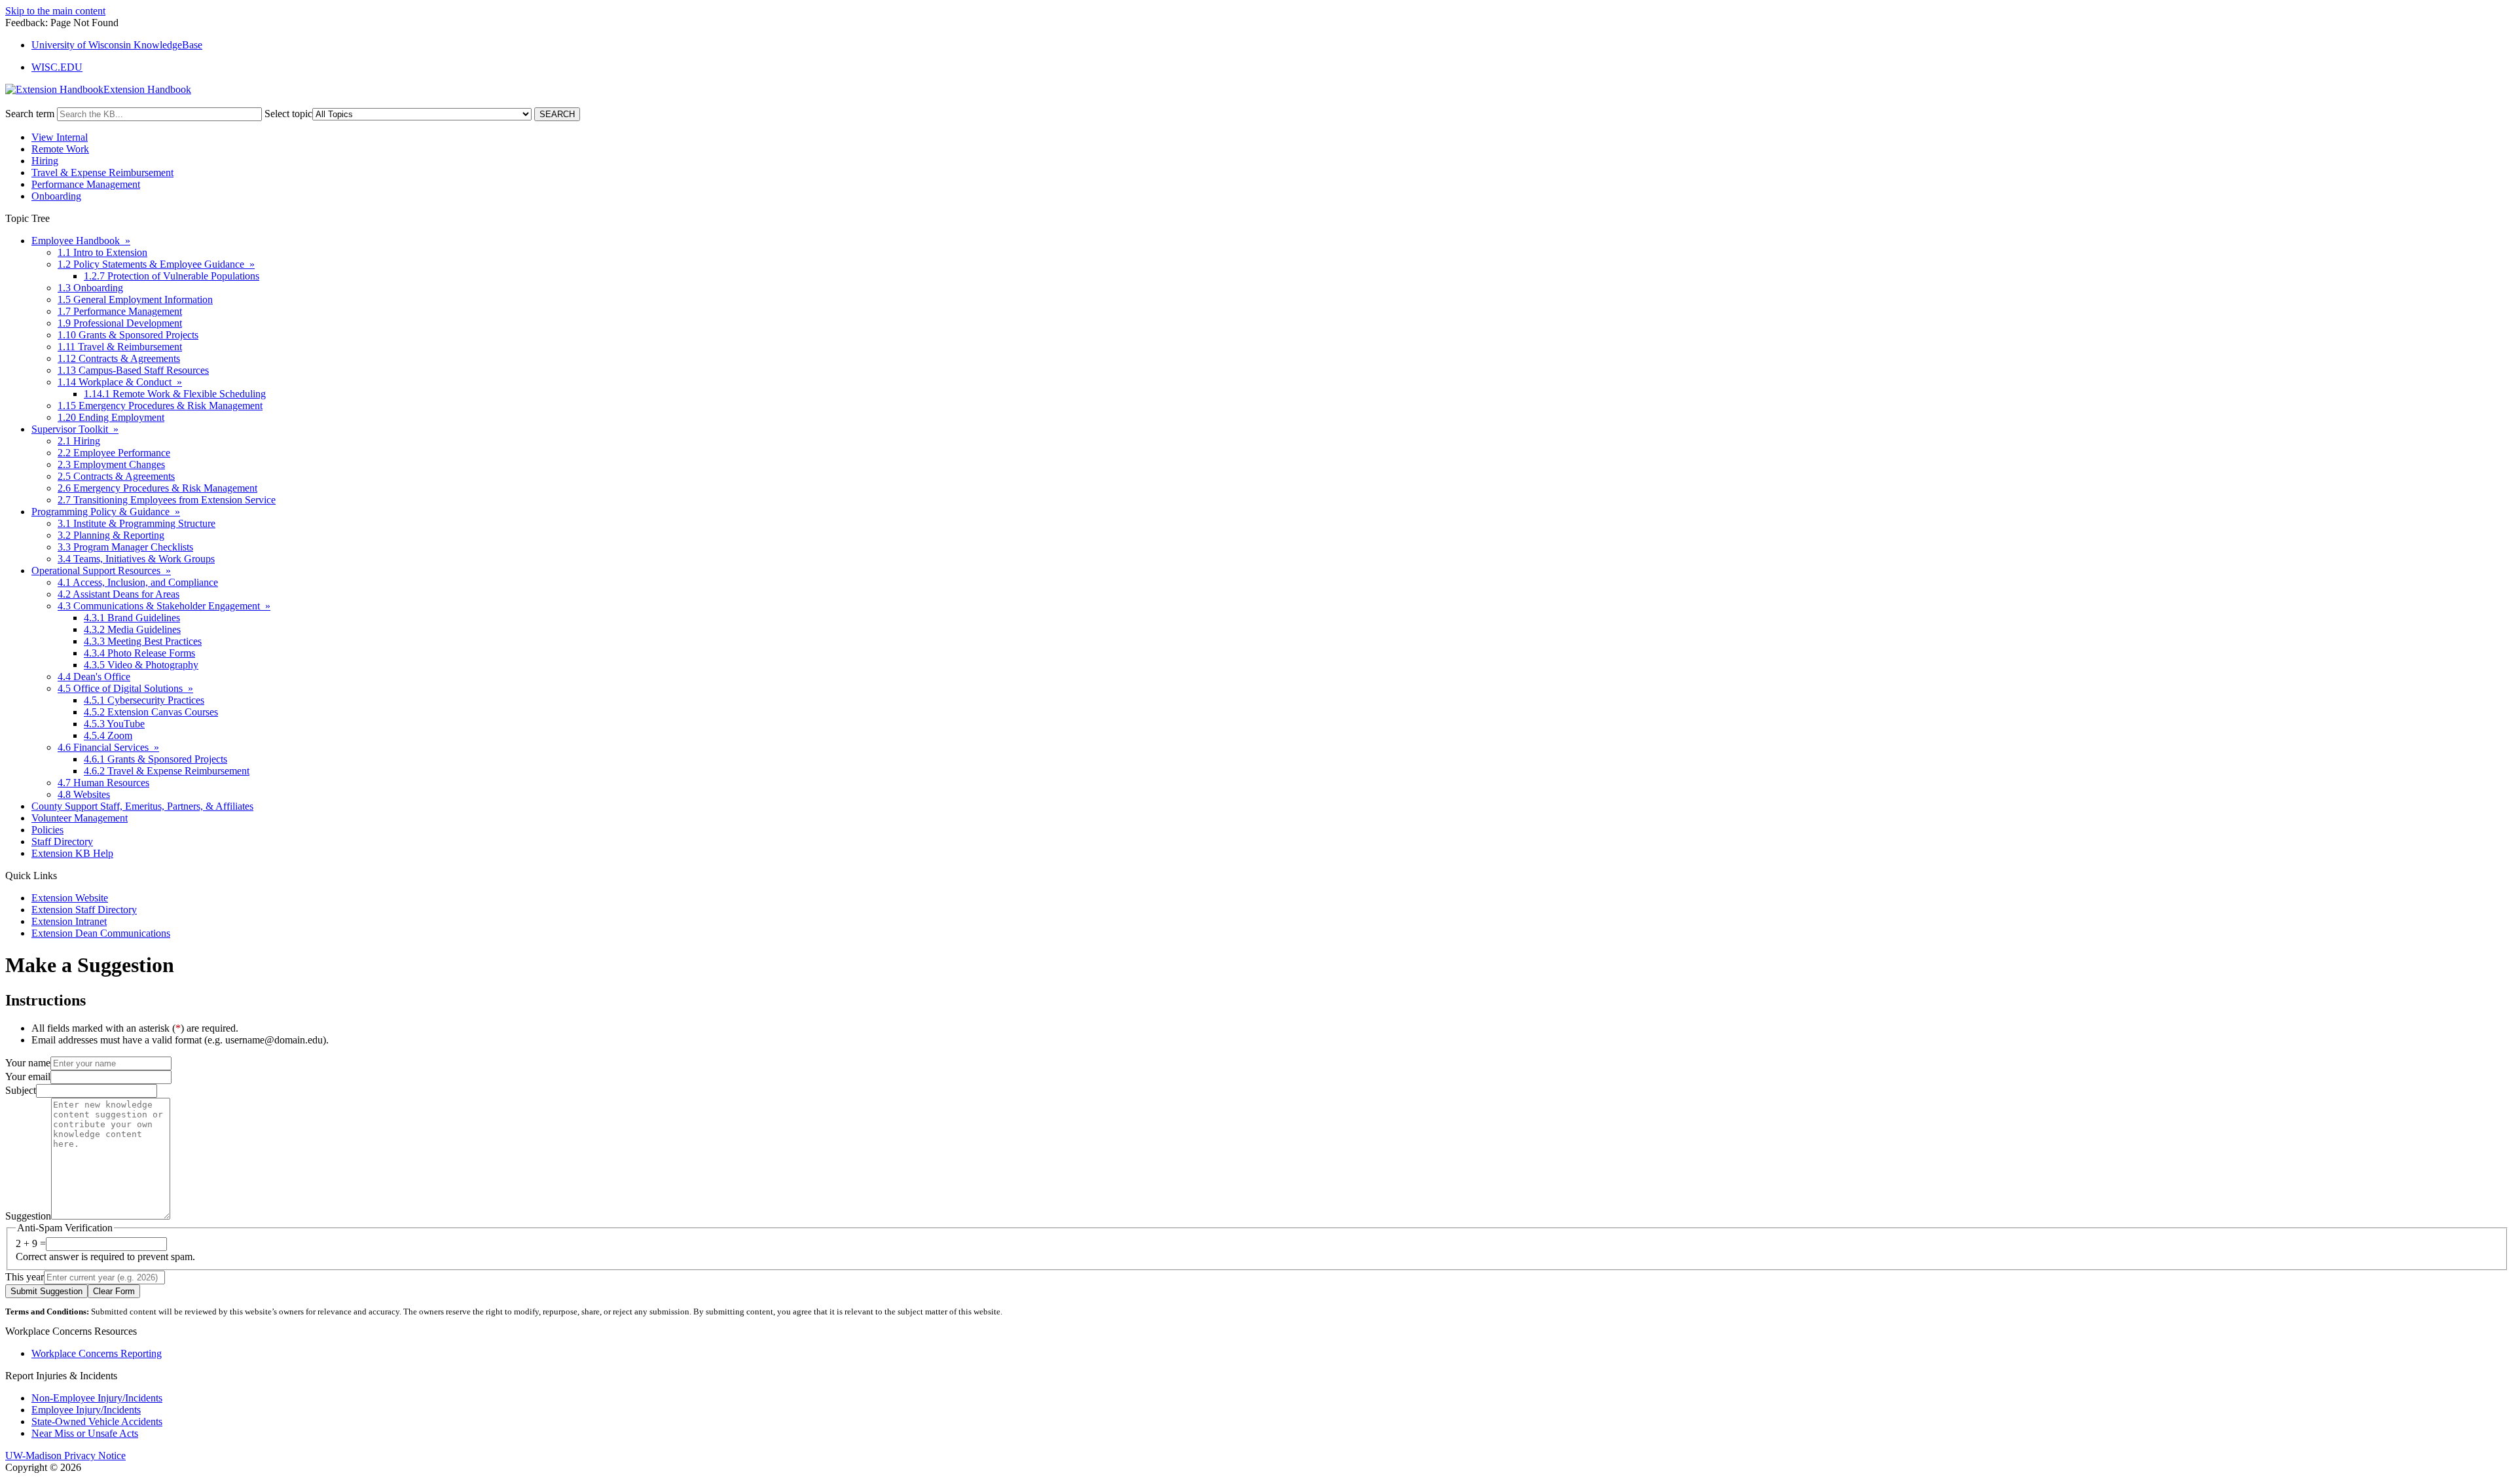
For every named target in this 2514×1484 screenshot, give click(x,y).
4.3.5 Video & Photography (141, 665)
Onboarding (56, 196)
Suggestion (28, 1216)
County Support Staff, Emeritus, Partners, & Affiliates (142, 806)
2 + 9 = (31, 1243)
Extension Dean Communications (101, 933)
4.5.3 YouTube (114, 724)
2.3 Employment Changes (111, 464)
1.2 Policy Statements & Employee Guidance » (156, 264)
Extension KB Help (72, 853)
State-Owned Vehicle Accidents (97, 1421)
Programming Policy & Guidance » (106, 512)
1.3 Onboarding (90, 288)
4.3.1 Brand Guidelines (132, 618)
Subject (21, 1090)
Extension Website (70, 898)
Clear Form (114, 1291)
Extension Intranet (69, 921)
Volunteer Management (80, 818)
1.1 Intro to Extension (102, 252)
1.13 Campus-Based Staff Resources (133, 370)
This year (25, 1277)
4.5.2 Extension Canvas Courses (151, 712)
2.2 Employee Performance (114, 453)
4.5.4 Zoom (108, 735)
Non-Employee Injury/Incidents (97, 1398)
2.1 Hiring (79, 441)
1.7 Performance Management (120, 311)
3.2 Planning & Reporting (111, 535)
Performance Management (86, 184)
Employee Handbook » (81, 241)
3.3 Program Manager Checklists (125, 547)
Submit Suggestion (46, 1291)
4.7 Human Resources (103, 783)
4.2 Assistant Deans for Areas (118, 594)
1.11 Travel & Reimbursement (120, 347)
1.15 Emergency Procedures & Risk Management (160, 406)
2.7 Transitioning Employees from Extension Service (167, 500)
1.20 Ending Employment (111, 417)
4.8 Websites (84, 794)
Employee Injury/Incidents (86, 1410)
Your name (28, 1063)
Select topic (288, 114)
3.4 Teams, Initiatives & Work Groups (136, 559)
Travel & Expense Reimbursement (102, 172)
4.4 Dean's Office (94, 677)
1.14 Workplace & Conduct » (120, 382)
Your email (28, 1077)
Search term (30, 114)
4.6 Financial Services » (108, 747)
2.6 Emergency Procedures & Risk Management (157, 488)
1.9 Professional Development (120, 323)
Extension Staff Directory (84, 910)
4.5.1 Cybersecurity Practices (144, 700)
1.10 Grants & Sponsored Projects (128, 335)
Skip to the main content (55, 11)
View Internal (60, 137)
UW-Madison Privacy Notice (65, 1456)
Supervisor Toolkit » (75, 429)
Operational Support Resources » (101, 570)
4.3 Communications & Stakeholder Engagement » (164, 606)
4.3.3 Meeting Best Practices (143, 641)
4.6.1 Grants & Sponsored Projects (155, 759)
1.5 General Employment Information (135, 299)
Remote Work (60, 149)
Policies (47, 830)
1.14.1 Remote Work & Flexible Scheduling (175, 394)
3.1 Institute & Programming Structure (137, 523)
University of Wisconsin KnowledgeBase (117, 45)
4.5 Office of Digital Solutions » (125, 688)
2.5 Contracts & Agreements (116, 476)
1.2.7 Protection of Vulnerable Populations (172, 276)
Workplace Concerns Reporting (97, 1353)
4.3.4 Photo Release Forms (139, 653)
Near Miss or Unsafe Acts (85, 1433)
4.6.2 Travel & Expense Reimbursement (167, 771)
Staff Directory (62, 842)
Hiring (45, 161)
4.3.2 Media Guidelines (132, 629)
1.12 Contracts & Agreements (119, 358)
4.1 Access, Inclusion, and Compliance (138, 582)
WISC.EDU (57, 67)
